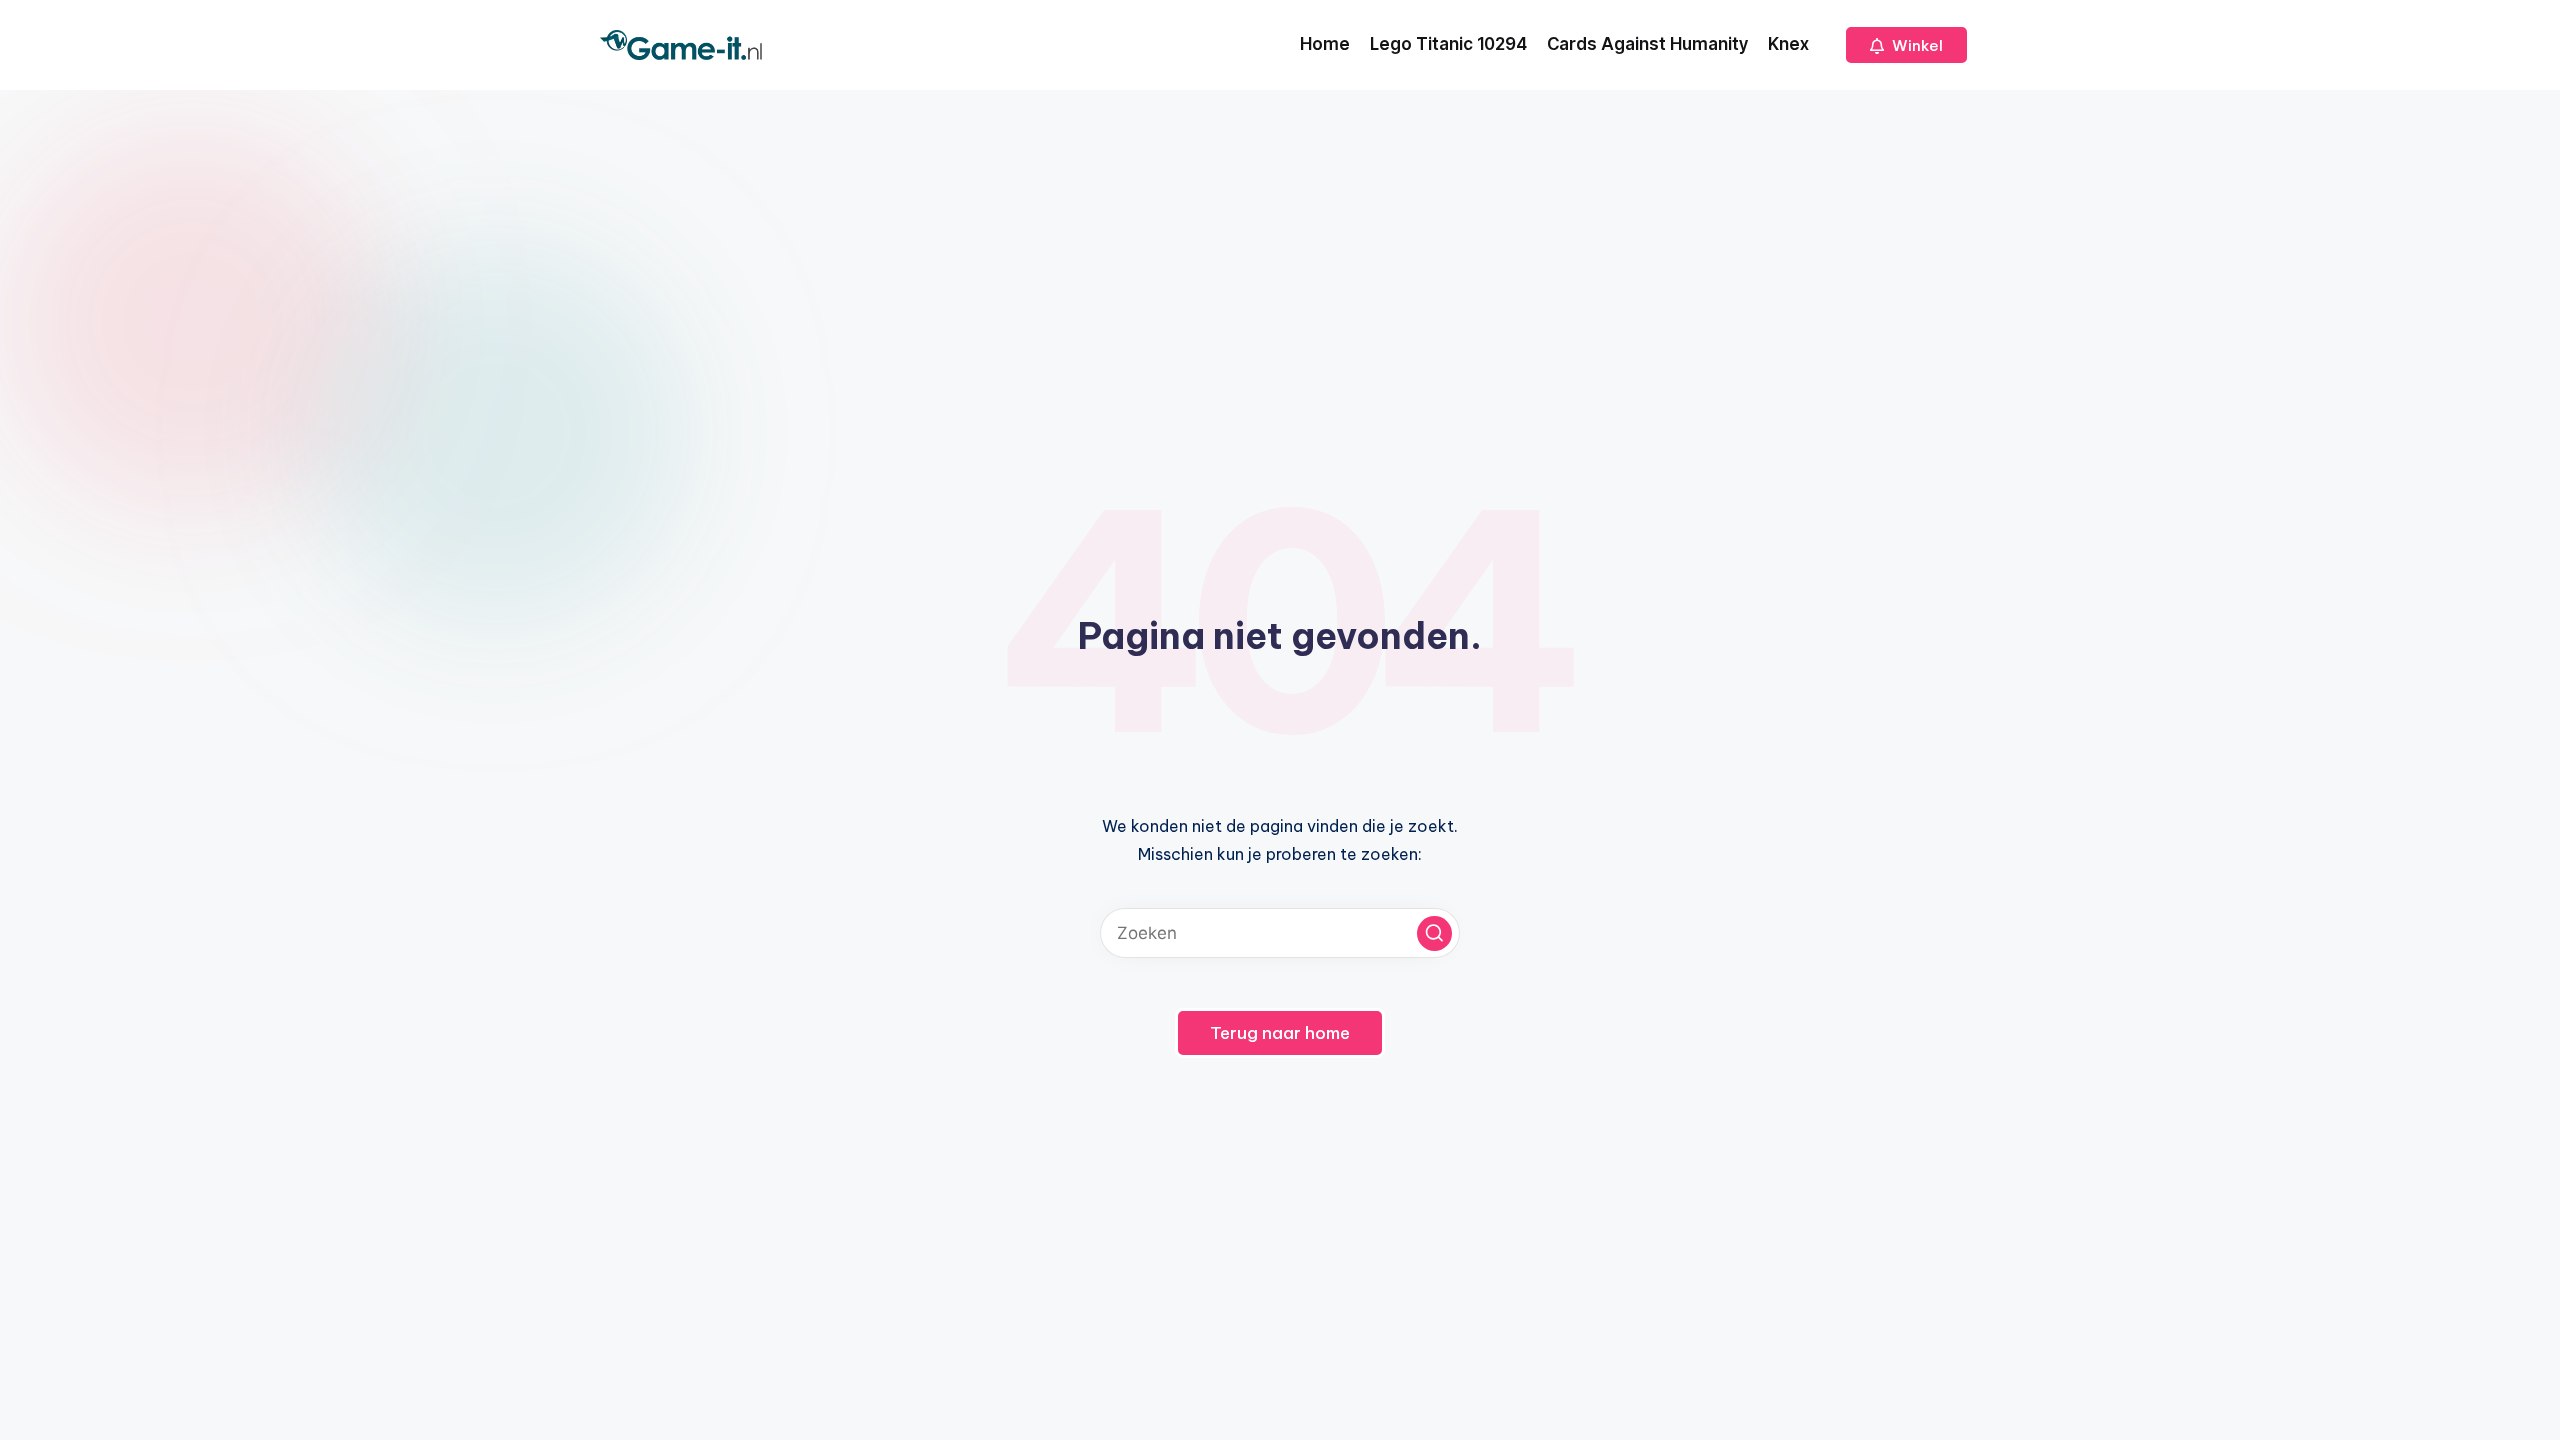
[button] (1906, 45)
